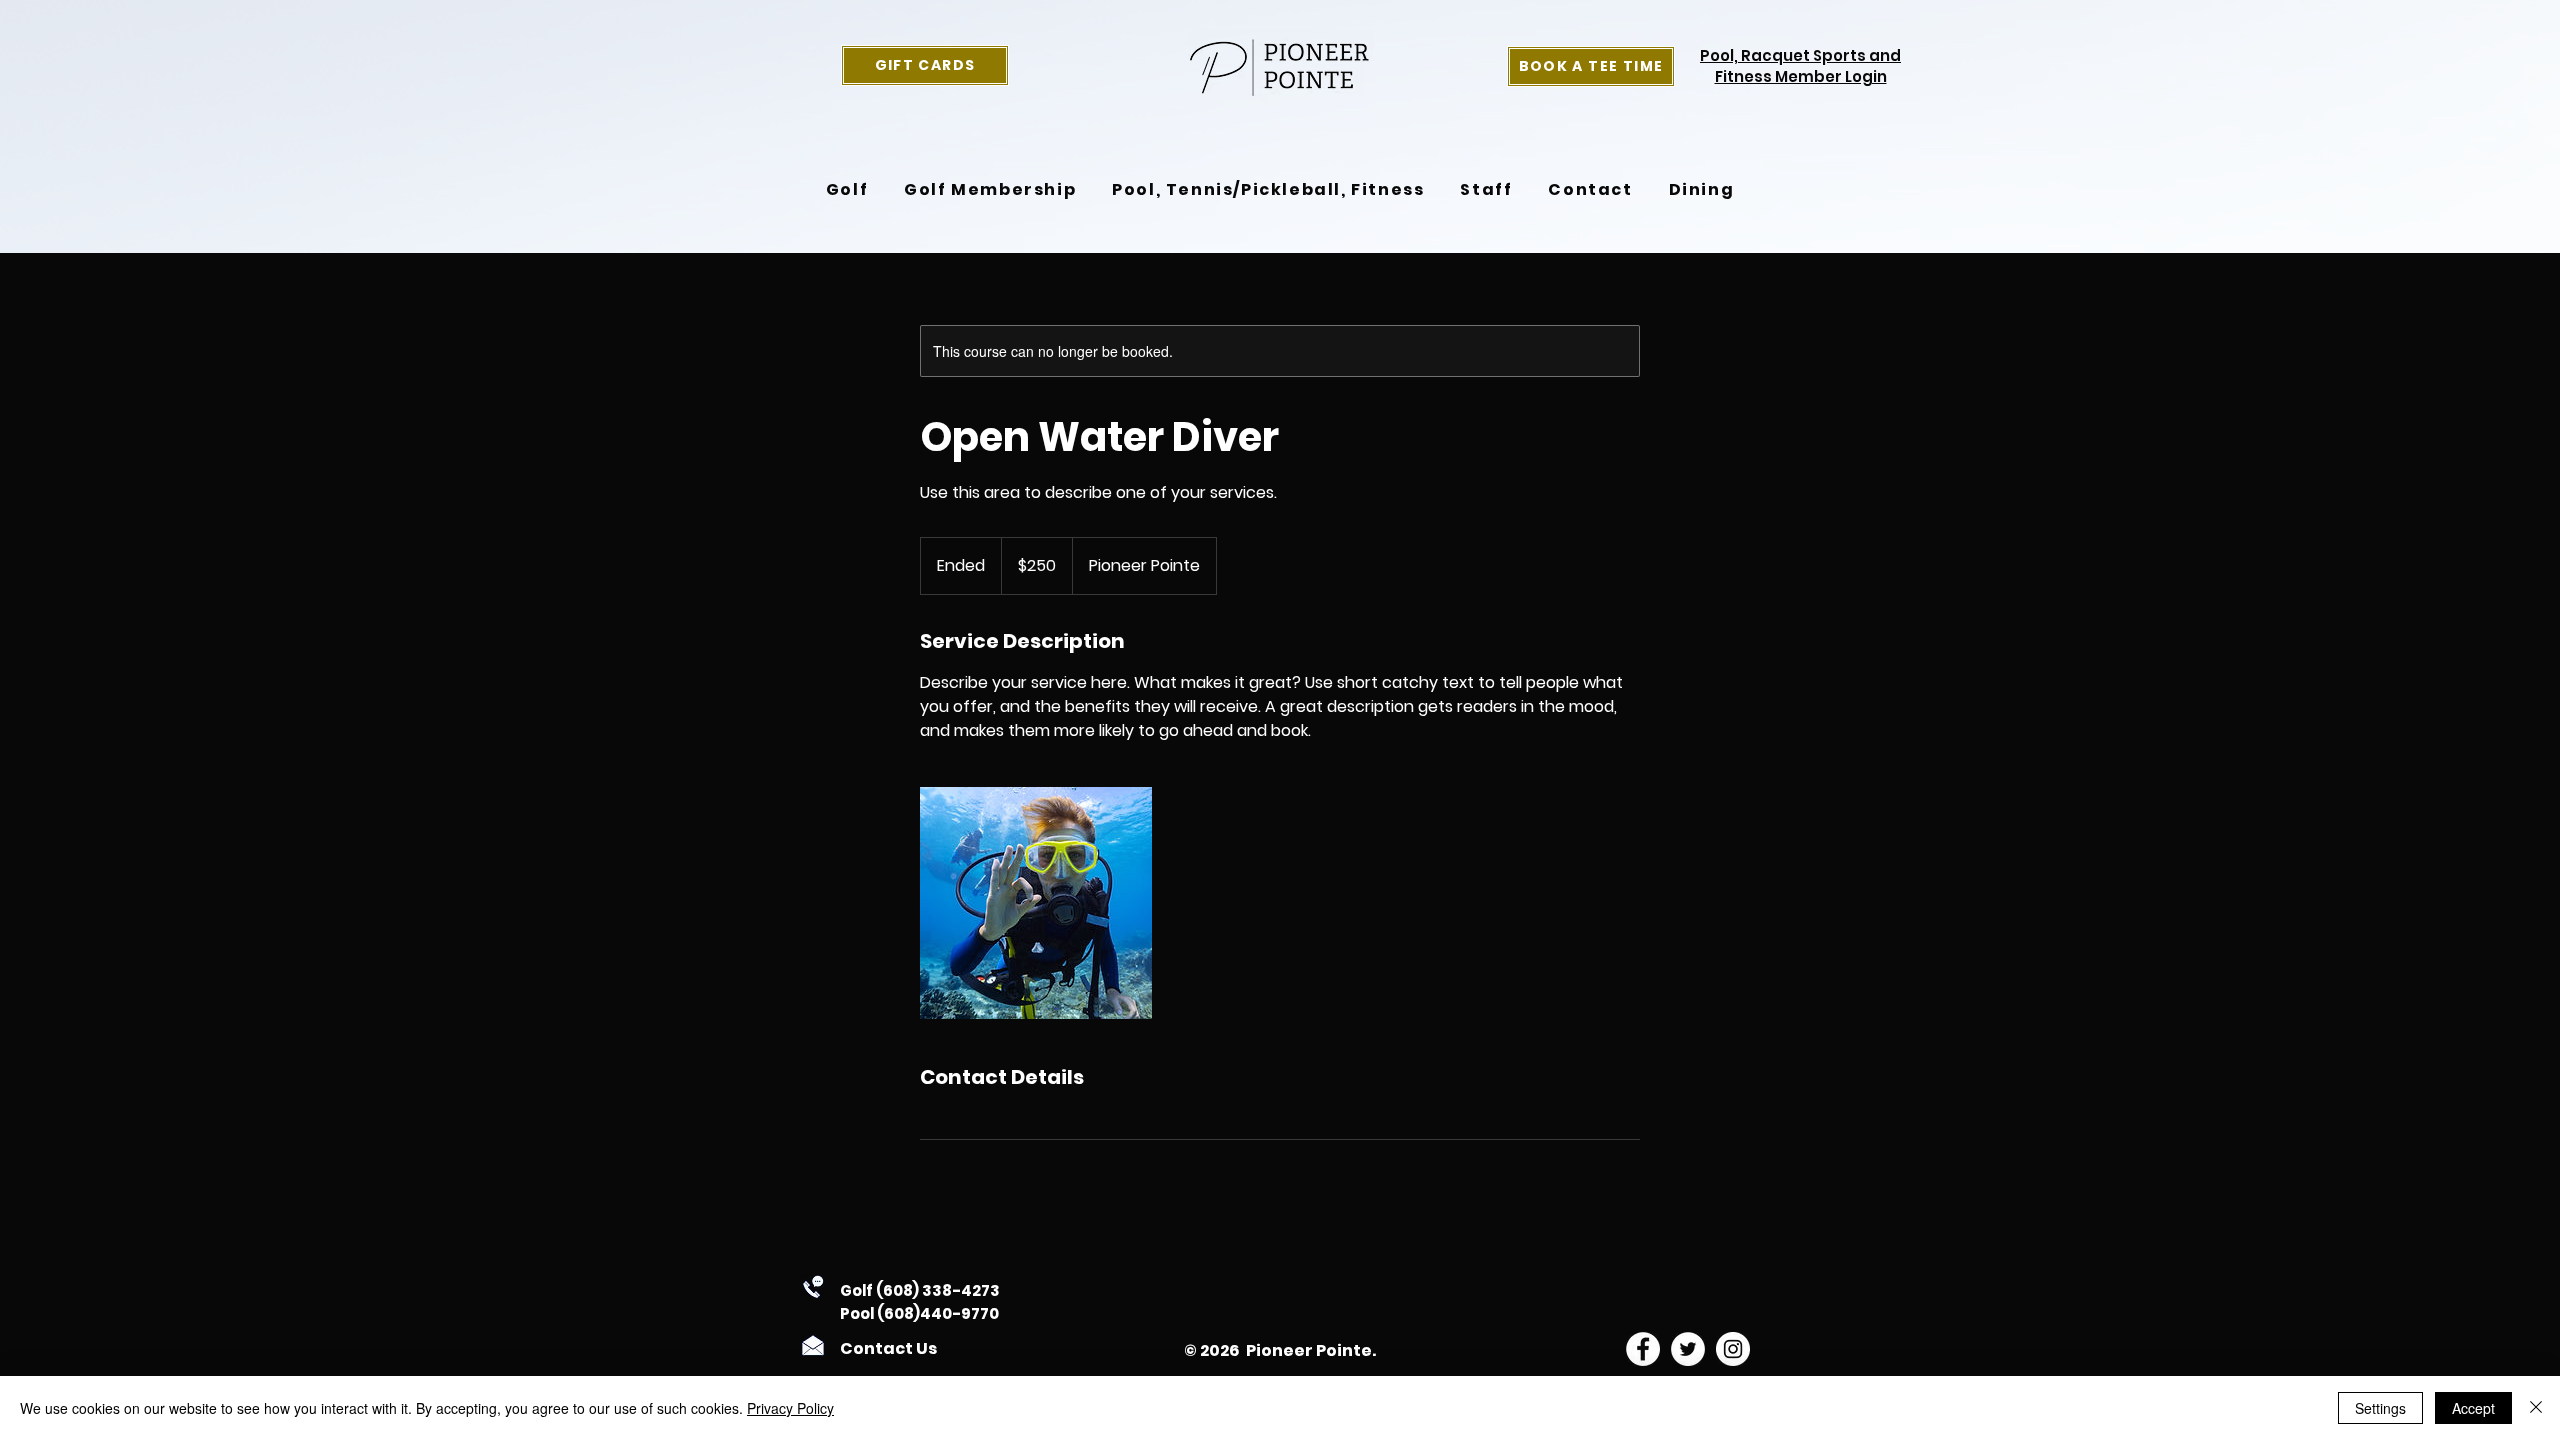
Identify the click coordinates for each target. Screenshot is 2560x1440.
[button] (847, 190)
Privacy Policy (790, 1408)
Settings (2380, 1408)
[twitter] (1688, 1349)
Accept (2473, 1408)
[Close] (2536, 1408)
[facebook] (1643, 1349)
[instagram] (1733, 1349)
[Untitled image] (1036, 903)
